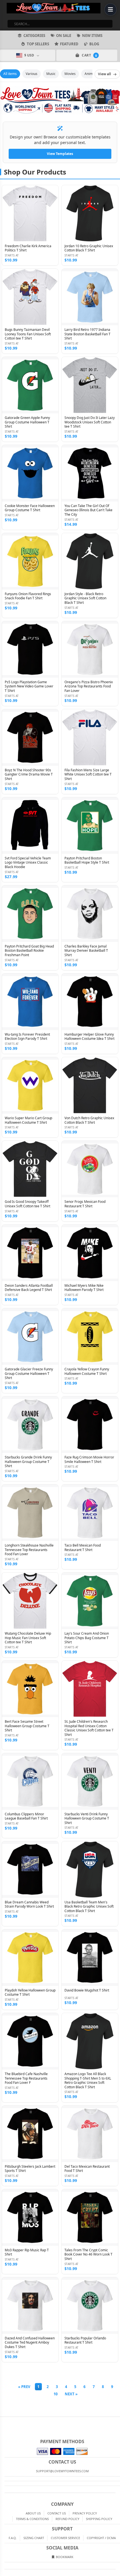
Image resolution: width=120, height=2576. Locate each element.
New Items (92, 36)
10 (56, 2394)
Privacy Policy (85, 2513)
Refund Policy (67, 2519)
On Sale (64, 36)
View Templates (60, 154)
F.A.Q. (13, 2538)
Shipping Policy (99, 2519)
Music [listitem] (51, 74)
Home (4, 2421)
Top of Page (116, 2421)
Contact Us (57, 2513)
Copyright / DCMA (101, 2538)
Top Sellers (38, 44)
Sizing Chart (34, 2538)
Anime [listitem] (90, 74)
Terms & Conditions (32, 2519)
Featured (69, 44)
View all (105, 74)
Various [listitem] (32, 74)
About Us (33, 2513)
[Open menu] (111, 10)
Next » (71, 2394)
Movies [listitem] (70, 74)
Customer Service (65, 2538)
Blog (94, 44)
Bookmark (64, 2557)
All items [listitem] (10, 74)
